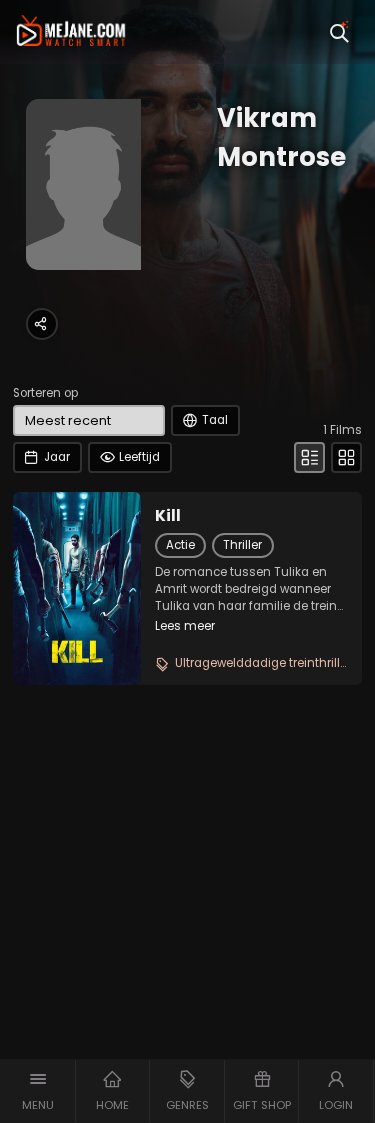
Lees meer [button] (185, 626)
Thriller (242, 545)
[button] (38, 1091)
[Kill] (77, 588)
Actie (180, 545)
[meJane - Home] (71, 32)
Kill (168, 516)
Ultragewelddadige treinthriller (263, 663)
